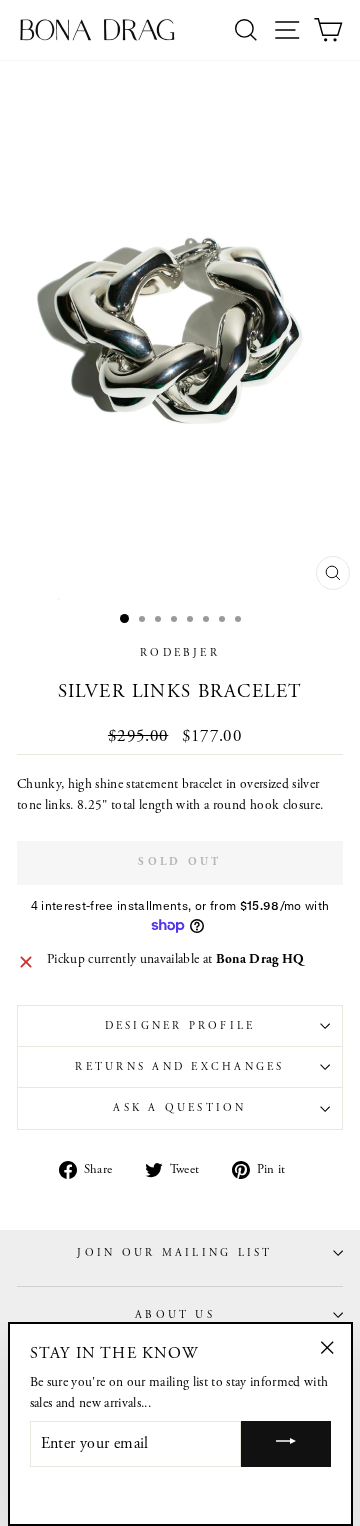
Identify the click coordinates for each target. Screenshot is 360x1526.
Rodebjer (180, 653)
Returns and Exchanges (179, 1067)
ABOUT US (175, 1315)
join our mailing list (174, 1253)
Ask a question (179, 1108)
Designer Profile (180, 1026)
